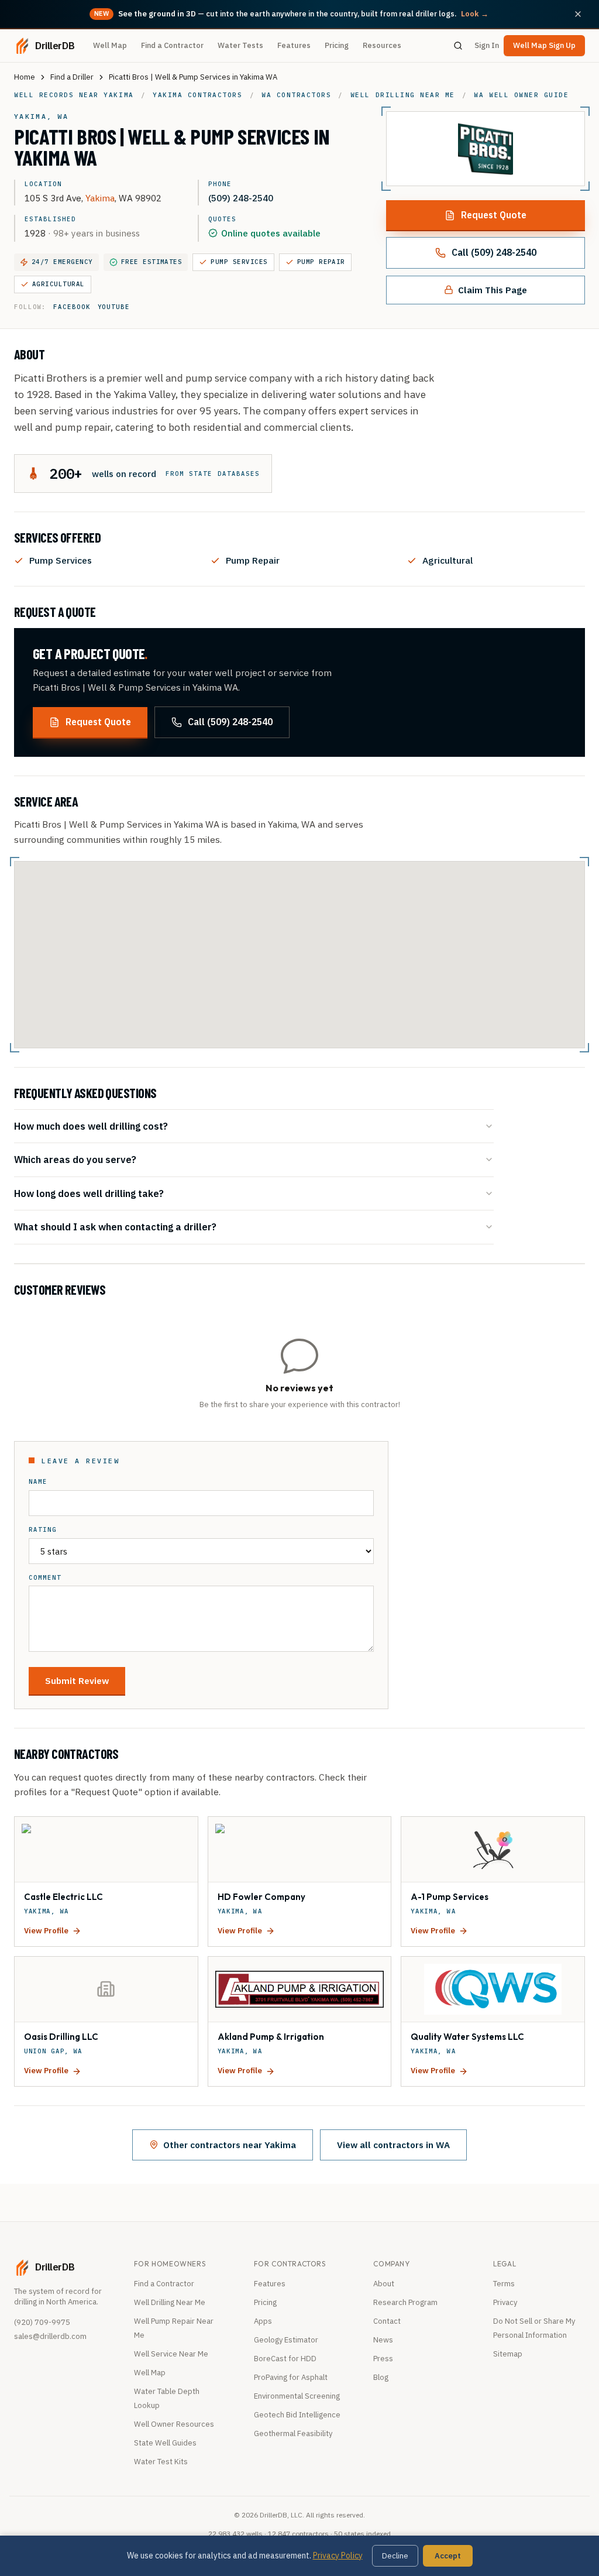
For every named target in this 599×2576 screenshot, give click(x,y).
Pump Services (239, 262)
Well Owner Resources (174, 2424)
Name (38, 1482)
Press (383, 2359)
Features (294, 45)
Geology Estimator (286, 2340)
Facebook (72, 307)
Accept (448, 2556)
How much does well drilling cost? (91, 1126)
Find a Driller (72, 77)
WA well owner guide (521, 95)
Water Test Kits (161, 2462)
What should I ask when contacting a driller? (115, 1227)
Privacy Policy (338, 2556)
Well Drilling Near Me (170, 2302)
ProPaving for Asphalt (291, 2377)
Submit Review (77, 1680)
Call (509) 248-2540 (494, 252)
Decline (395, 2556)
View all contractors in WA (393, 2145)
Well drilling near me (403, 95)
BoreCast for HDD (285, 2359)
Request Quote (494, 215)
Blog (381, 2377)
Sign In (487, 45)
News (383, 2340)
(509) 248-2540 (241, 198)
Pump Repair (321, 262)
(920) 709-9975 (42, 2322)
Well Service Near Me (171, 2354)
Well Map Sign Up (544, 45)
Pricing (337, 45)
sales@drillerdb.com (50, 2336)
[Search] (458, 46)
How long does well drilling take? (89, 1193)
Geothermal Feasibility (293, 2433)
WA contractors (296, 95)
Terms (504, 2284)
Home (25, 77)
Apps (263, 2321)
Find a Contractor (172, 45)
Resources (382, 45)
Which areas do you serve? (75, 1159)
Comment (45, 1578)
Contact (387, 2321)
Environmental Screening (297, 2396)
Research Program (405, 2302)
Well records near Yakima (74, 95)
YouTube (114, 307)
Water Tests (240, 45)
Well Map (110, 45)
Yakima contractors (197, 95)
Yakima (100, 198)
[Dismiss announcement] (578, 14)
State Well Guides (165, 2443)
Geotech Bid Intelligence (297, 2415)
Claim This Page (493, 290)
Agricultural (58, 284)
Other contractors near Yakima (230, 2145)
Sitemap (508, 2354)
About (384, 2284)
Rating (43, 1530)
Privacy (505, 2302)
